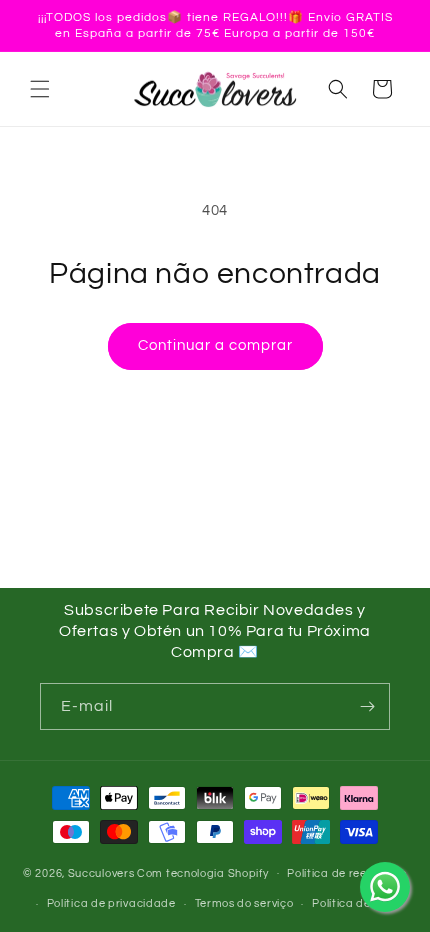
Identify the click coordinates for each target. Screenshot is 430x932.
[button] (40, 89)
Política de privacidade (111, 903)
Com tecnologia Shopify (202, 872)
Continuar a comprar (215, 345)
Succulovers (101, 872)
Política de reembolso (347, 873)
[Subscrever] (367, 706)
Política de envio (357, 903)
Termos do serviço (244, 903)
